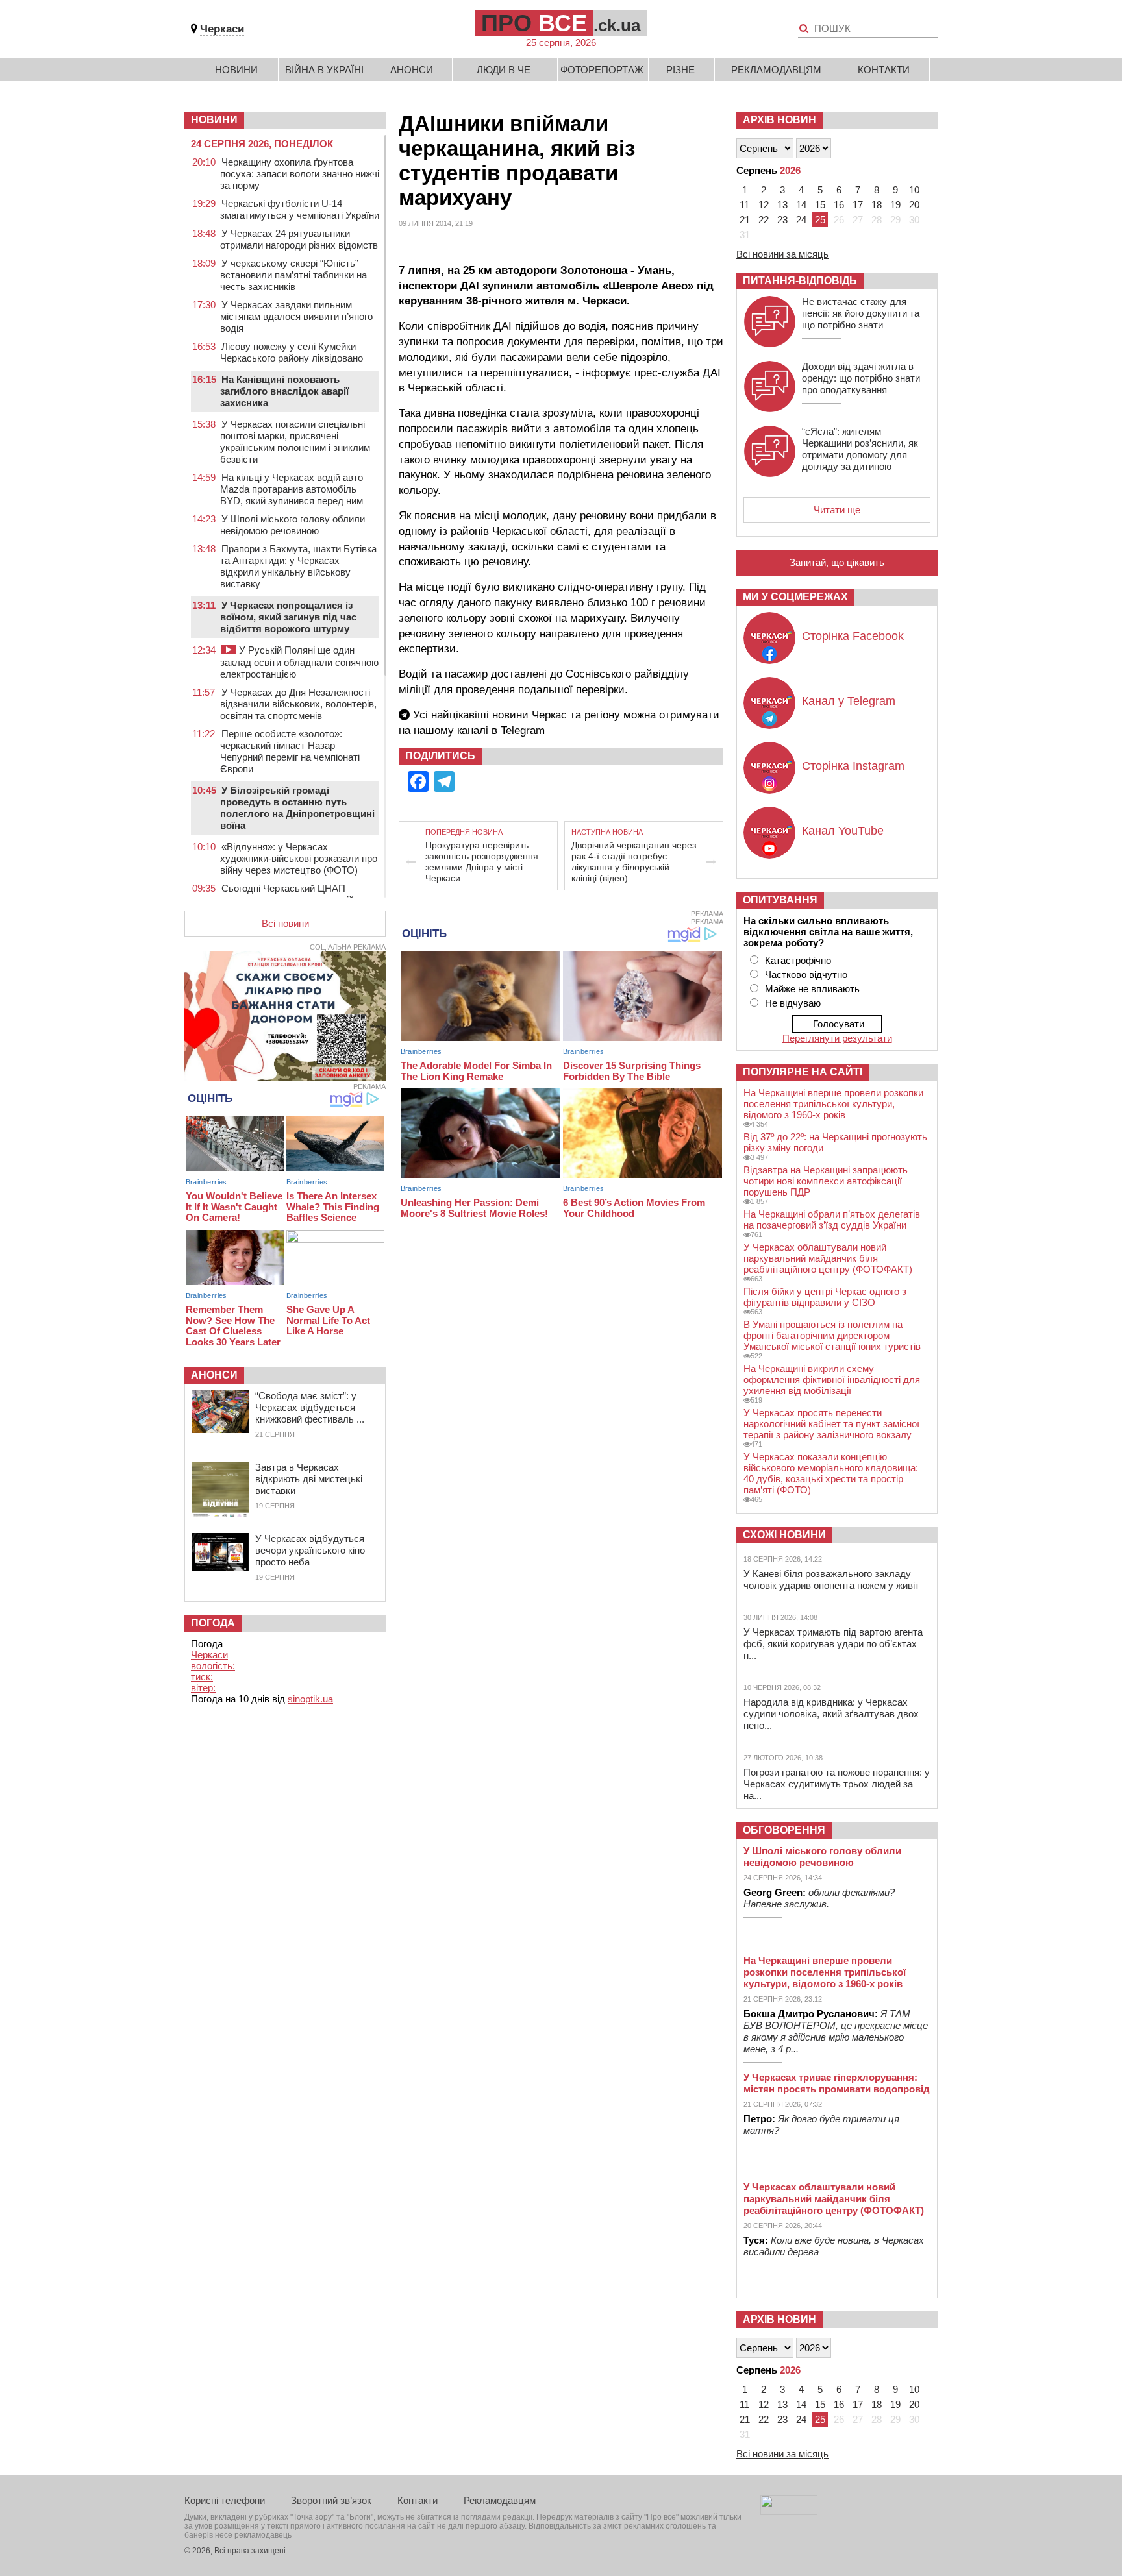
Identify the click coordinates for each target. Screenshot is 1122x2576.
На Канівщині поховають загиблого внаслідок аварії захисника (284, 391)
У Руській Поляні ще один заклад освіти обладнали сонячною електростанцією (299, 662)
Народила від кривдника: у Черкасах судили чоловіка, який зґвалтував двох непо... (831, 1714)
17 (858, 205)
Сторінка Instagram (853, 766)
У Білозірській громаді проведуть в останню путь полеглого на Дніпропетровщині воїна (297, 808)
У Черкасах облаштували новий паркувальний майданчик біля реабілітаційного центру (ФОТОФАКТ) (828, 1258)
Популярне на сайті (803, 1072)
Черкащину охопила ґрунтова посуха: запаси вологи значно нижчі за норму (300, 174)
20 (914, 205)
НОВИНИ (214, 120)
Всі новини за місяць (782, 254)
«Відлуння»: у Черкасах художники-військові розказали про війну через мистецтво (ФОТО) (299, 858)
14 (801, 205)
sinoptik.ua (310, 1699)
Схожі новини (784, 1535)
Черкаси (222, 29)
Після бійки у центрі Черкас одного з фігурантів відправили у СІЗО (825, 1297)
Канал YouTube (843, 831)
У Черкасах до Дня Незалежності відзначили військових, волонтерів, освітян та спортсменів (298, 704)
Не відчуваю (793, 1003)
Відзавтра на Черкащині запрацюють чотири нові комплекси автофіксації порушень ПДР (826, 1181)
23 (782, 220)
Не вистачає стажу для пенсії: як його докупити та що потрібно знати (861, 313)
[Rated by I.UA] (789, 2511)
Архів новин (779, 120)
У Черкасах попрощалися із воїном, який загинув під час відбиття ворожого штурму (288, 617)
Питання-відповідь (800, 281)
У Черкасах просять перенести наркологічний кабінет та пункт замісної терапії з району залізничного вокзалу (831, 1424)
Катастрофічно (798, 960)
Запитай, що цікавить (837, 562)
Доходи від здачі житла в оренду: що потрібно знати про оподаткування (861, 378)
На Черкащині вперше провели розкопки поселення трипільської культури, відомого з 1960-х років (833, 1104)
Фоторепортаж (602, 70)
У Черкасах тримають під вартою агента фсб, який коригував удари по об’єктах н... (833, 1644)
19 (895, 205)
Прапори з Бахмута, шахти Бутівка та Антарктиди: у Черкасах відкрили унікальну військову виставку (298, 566)
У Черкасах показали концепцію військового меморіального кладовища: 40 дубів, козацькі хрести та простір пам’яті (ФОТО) (831, 1473)
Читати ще (837, 510)
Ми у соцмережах (795, 597)
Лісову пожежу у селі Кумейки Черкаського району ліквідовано (292, 352)
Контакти (884, 70)
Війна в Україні (324, 70)
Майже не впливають (812, 989)
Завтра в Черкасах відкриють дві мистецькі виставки (309, 1479)
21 (745, 220)
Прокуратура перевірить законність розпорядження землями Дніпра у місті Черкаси (482, 862)
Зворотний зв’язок (331, 2500)
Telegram (523, 730)
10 (914, 190)
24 (801, 220)
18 (877, 205)
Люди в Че (504, 70)
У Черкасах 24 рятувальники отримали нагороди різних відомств (299, 239)
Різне (680, 70)
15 (820, 205)
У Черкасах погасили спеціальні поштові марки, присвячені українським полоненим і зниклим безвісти (295, 442)
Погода (213, 1623)
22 (764, 220)
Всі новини (285, 923)
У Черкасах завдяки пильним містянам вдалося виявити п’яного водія (296, 316)
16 (839, 205)
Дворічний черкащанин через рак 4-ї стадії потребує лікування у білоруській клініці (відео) (634, 862)
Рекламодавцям (776, 70)
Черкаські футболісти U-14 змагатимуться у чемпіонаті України (300, 209)
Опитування (780, 900)
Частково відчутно (806, 975)
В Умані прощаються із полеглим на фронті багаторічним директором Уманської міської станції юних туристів (832, 1335)
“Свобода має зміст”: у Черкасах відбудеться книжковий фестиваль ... (310, 1407)
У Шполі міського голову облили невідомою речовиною (293, 525)
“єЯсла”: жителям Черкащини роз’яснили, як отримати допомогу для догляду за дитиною (860, 449)
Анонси (412, 70)
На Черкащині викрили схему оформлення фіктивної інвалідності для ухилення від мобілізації (832, 1380)
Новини (236, 70)
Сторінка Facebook (853, 636)
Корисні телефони (225, 2500)
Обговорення (784, 1830)
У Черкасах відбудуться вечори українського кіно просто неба (310, 1550)
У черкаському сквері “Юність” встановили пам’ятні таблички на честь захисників (293, 275)
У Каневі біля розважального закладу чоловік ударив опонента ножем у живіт (831, 1579)
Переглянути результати (837, 1038)
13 (782, 205)
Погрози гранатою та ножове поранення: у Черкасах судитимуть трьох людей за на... (837, 1784)
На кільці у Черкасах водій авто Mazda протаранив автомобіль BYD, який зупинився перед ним (292, 489)
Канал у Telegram (849, 701)
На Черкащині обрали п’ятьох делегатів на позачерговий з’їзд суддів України (832, 1220)
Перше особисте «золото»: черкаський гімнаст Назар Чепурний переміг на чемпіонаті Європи (290, 751)
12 (764, 205)
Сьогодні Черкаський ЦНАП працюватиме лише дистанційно (292, 894)
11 (744, 205)
